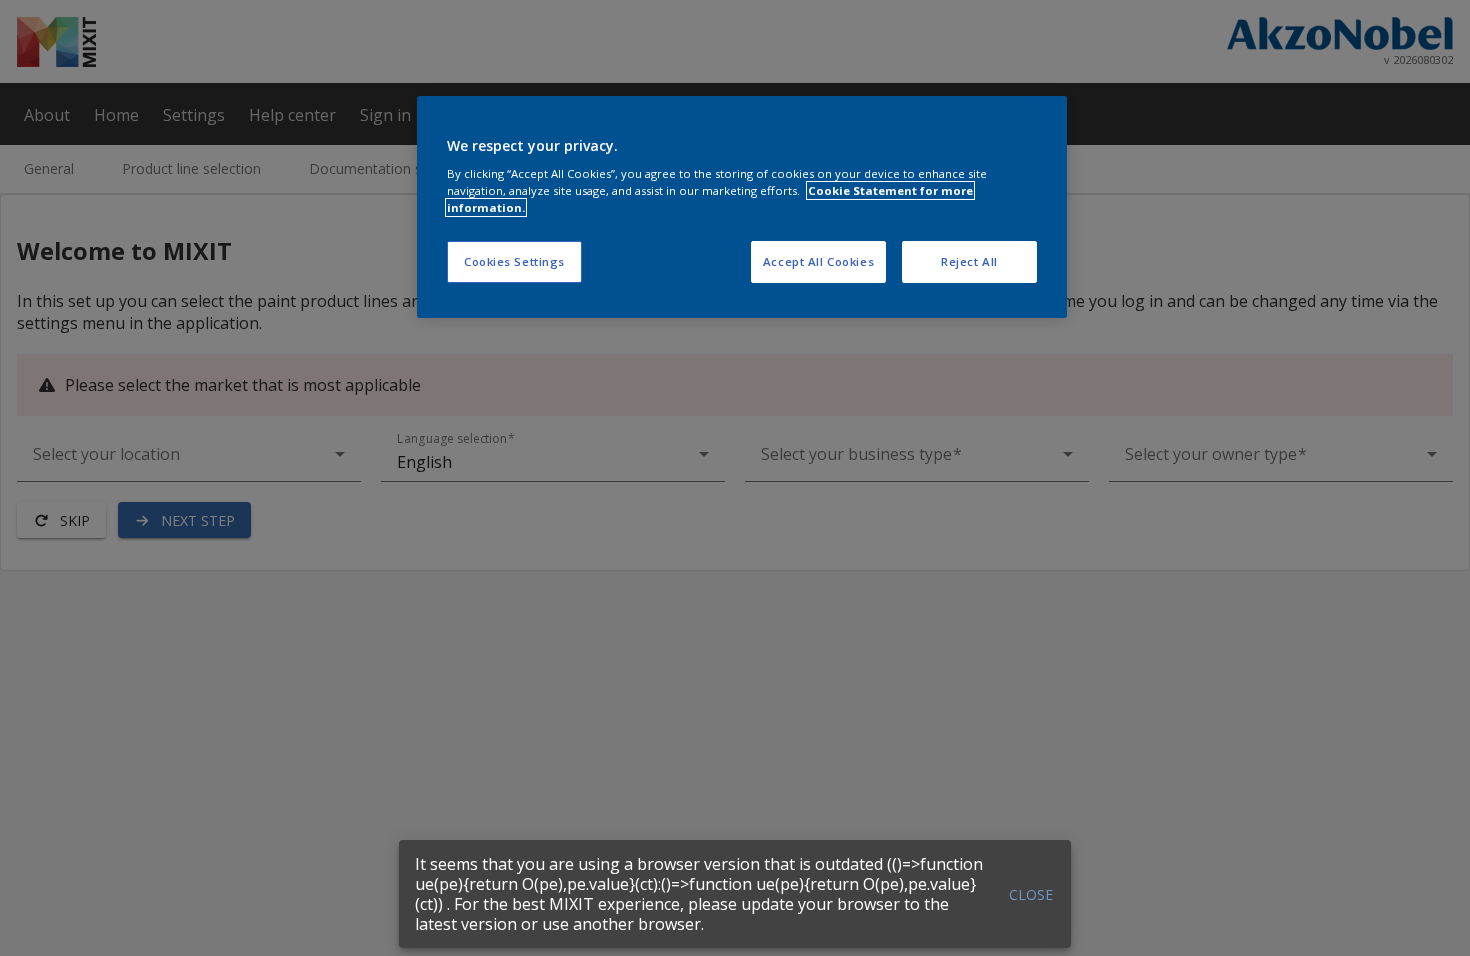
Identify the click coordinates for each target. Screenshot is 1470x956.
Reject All (969, 261)
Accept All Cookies (818, 261)
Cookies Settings (514, 261)
